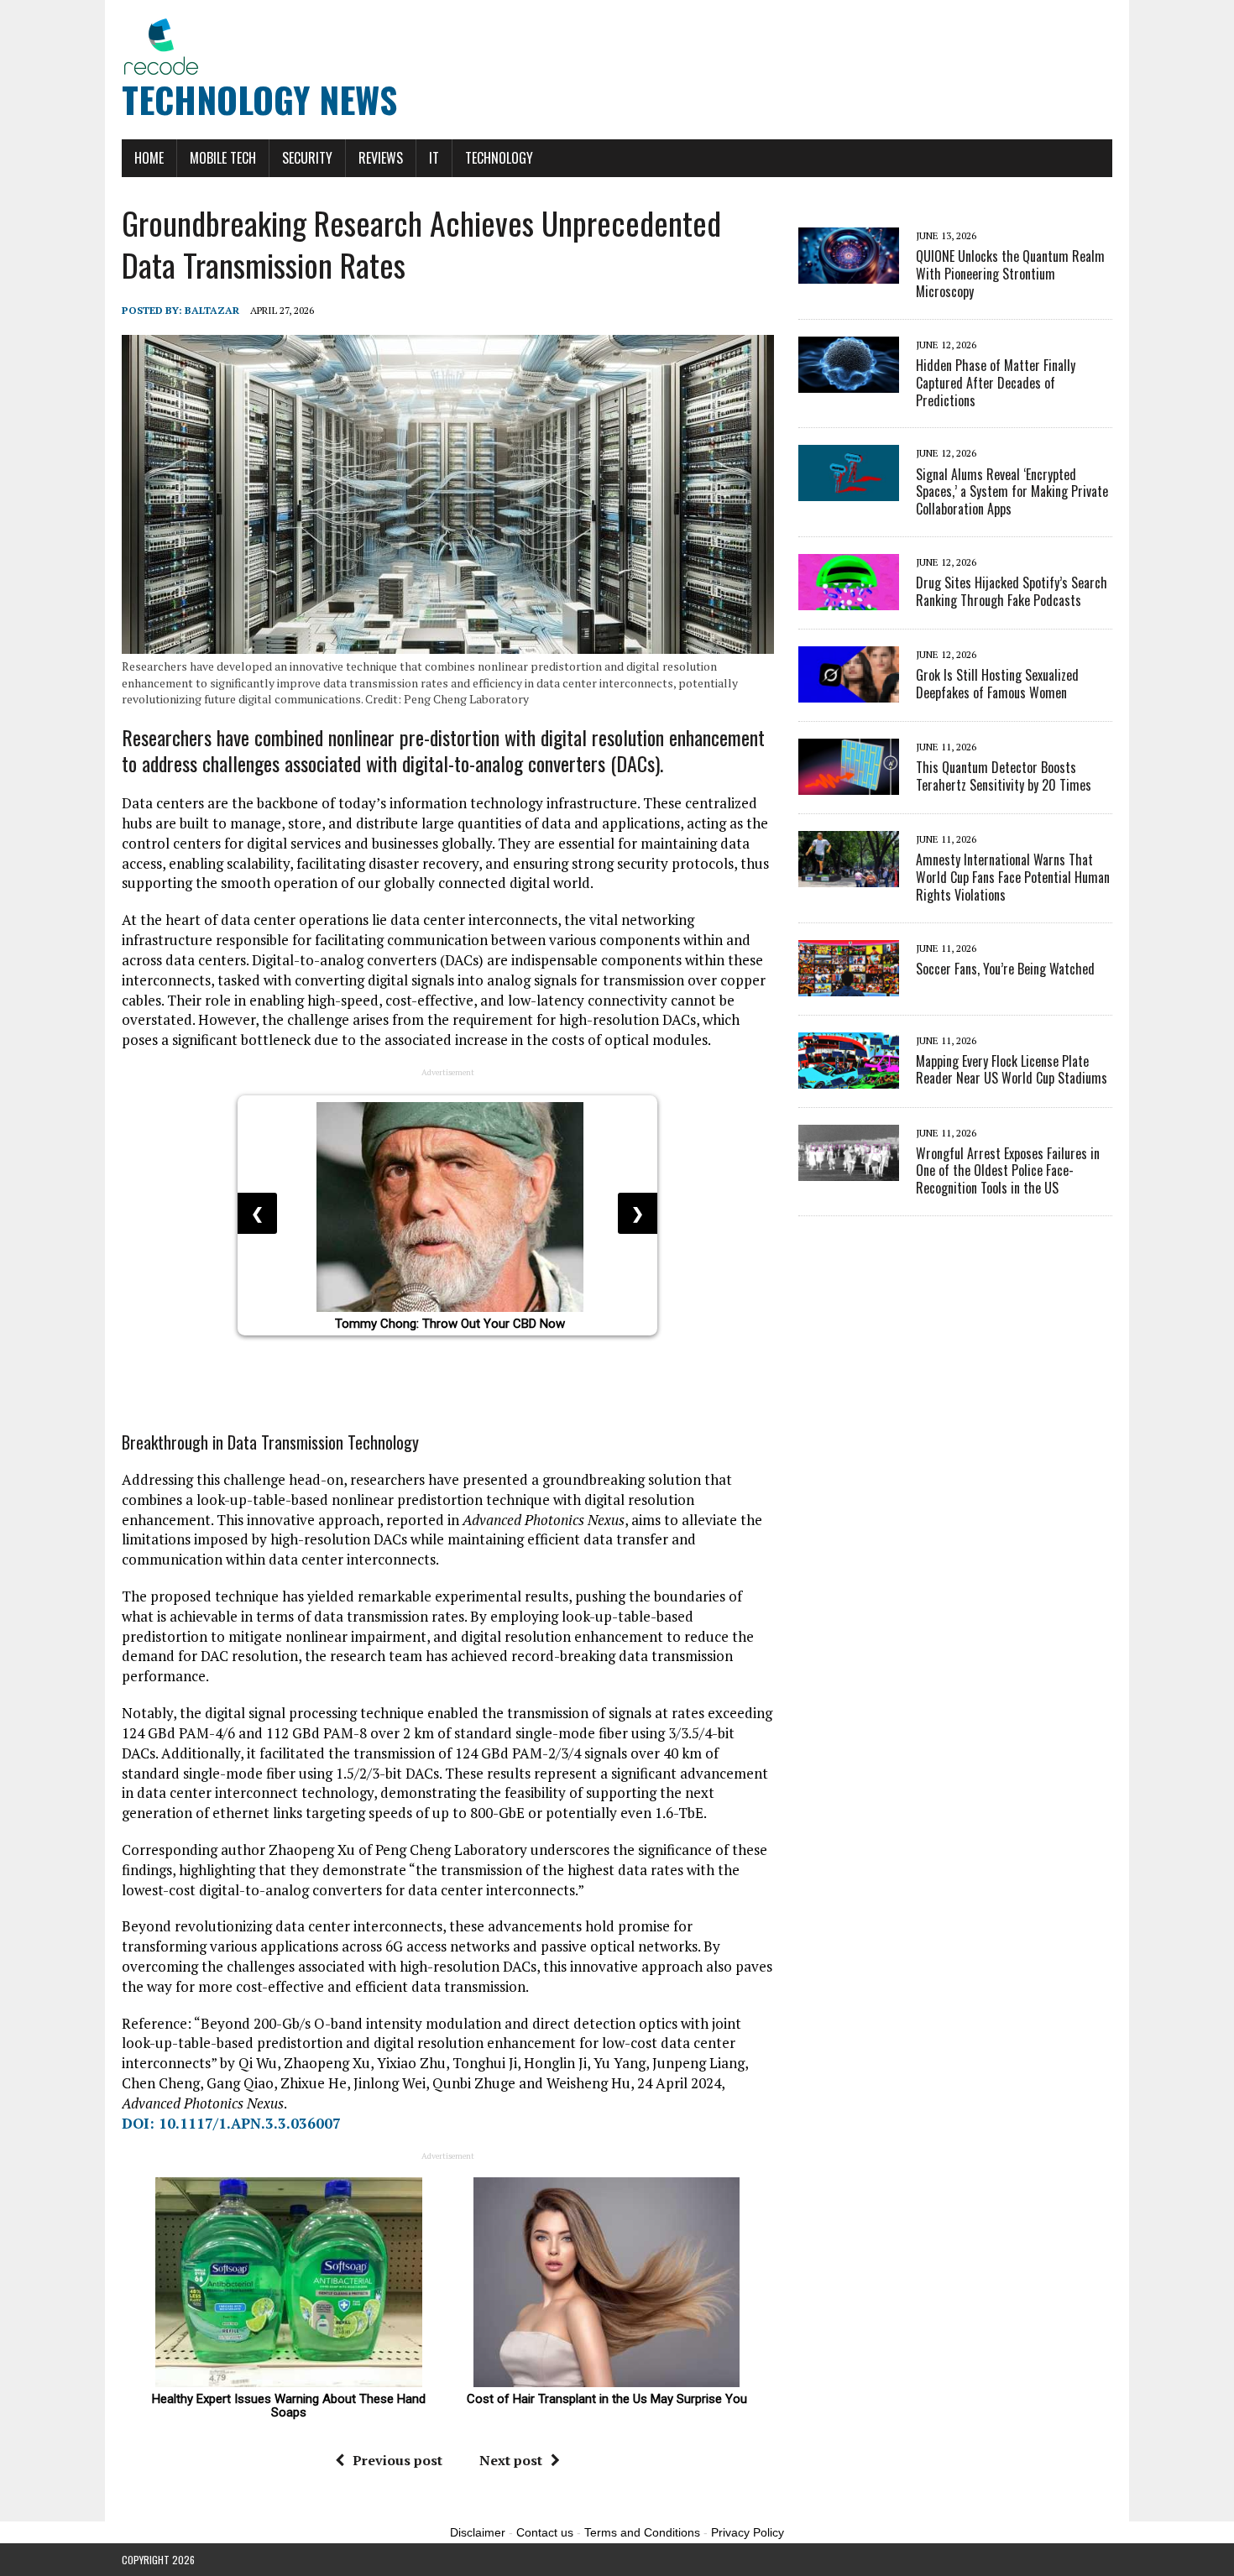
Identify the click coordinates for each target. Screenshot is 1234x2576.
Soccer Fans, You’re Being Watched (1005, 969)
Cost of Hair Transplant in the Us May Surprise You (607, 2399)
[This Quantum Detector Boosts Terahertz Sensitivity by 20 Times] (849, 783)
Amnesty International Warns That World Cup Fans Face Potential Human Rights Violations (1013, 877)
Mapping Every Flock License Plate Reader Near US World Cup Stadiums (1012, 1070)
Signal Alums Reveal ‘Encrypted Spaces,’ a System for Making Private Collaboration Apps (1012, 492)
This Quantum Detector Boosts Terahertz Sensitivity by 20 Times (1004, 776)
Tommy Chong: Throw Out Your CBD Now (450, 1324)
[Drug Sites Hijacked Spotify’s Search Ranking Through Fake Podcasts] (849, 598)
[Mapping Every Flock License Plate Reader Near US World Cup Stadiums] (849, 1077)
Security (307, 158)
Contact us (545, 2532)
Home (149, 158)
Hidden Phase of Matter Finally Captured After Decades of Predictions (996, 383)
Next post (511, 2460)
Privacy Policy (748, 2532)
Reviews (381, 158)
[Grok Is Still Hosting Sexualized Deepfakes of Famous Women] (849, 691)
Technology (499, 158)
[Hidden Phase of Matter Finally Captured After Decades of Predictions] (849, 381)
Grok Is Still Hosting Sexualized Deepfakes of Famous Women (997, 684)
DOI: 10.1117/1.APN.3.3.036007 (231, 2123)
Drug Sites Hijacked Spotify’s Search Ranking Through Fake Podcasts (1012, 591)
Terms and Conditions (642, 2532)
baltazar (212, 310)
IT (434, 158)
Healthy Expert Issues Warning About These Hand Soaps (290, 2406)
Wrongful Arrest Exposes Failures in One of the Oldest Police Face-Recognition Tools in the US (1008, 1171)
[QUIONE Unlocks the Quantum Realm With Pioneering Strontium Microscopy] (849, 273)
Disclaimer (478, 2532)
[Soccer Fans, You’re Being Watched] (849, 985)
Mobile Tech (223, 158)
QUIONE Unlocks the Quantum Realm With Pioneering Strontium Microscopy (1010, 274)
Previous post (397, 2460)
